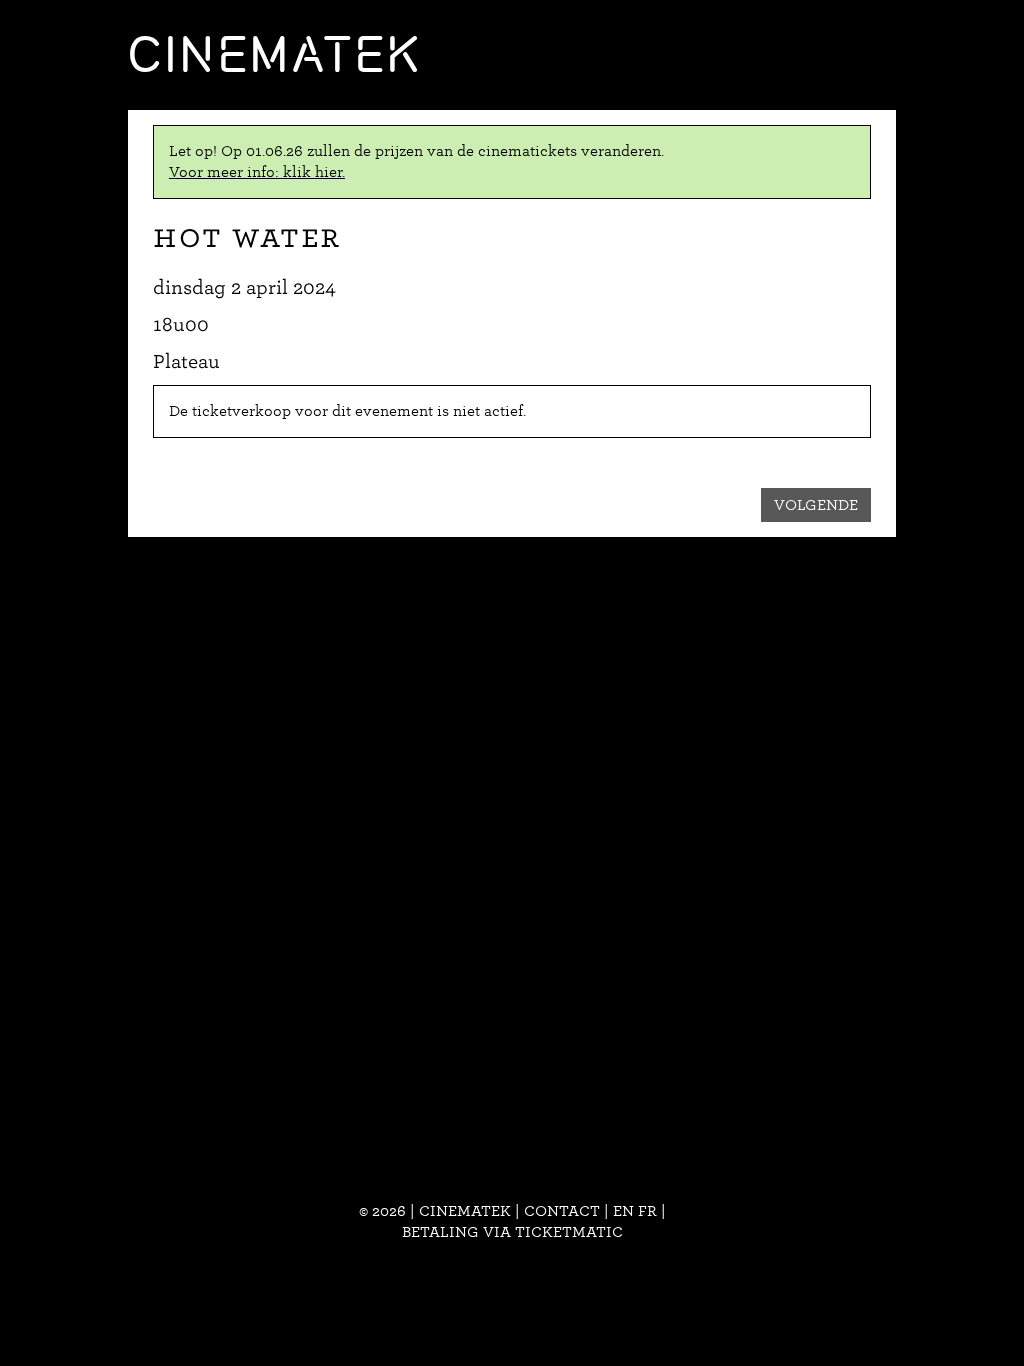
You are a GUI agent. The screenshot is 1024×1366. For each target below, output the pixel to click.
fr (647, 1211)
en (623, 1211)
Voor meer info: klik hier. (257, 172)
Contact (562, 1211)
